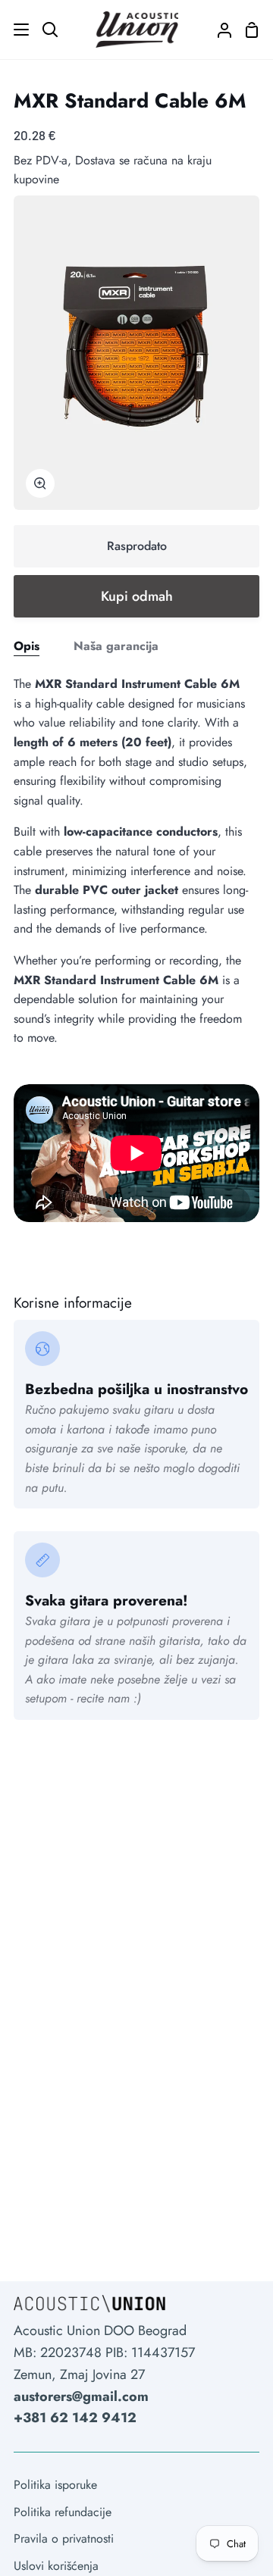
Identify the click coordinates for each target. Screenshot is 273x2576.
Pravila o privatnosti (64, 2538)
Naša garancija (116, 646)
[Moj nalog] (218, 30)
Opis (27, 646)
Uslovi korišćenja (56, 2566)
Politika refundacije (63, 2512)
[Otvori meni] (15, 30)
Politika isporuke (55, 2485)
